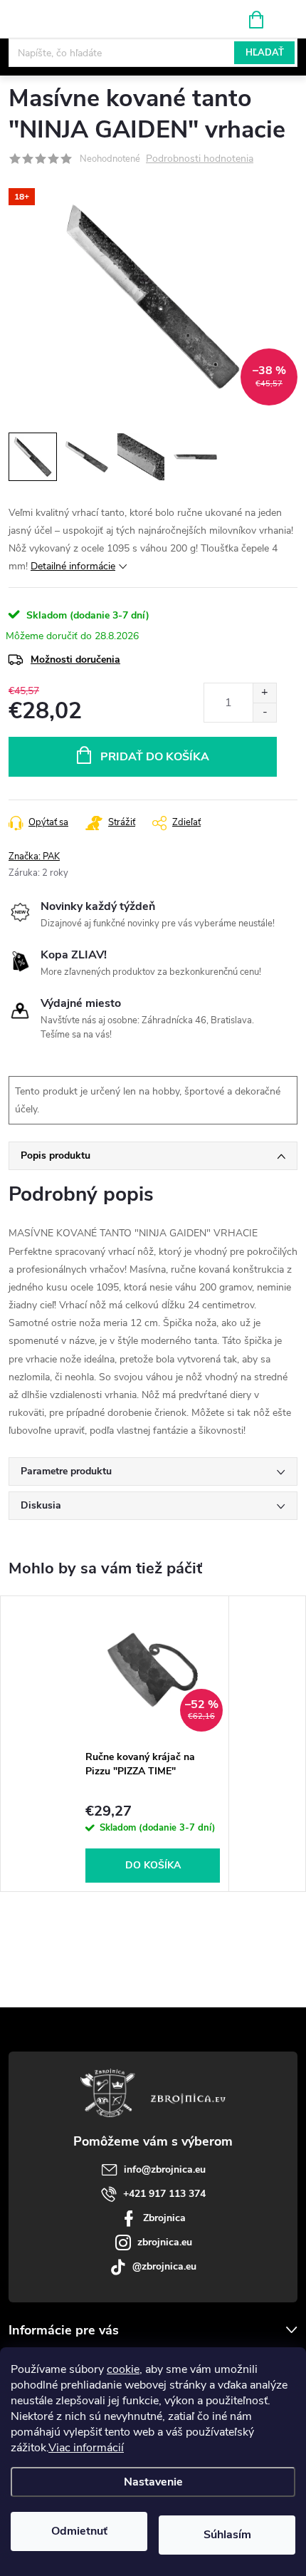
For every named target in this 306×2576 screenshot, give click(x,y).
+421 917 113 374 (164, 2194)
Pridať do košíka (155, 757)
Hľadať (265, 53)
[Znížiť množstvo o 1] (264, 712)
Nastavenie (153, 2482)
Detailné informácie (73, 566)
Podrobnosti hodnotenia (200, 159)
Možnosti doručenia (75, 659)
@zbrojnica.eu (164, 2266)
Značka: (34, 857)
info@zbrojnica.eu (165, 2169)
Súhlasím (227, 2535)
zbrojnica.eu (165, 2242)
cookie (123, 2369)
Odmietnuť (79, 2531)
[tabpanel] (153, 1744)
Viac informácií (86, 2448)
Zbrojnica (164, 2218)
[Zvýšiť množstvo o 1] (264, 693)
